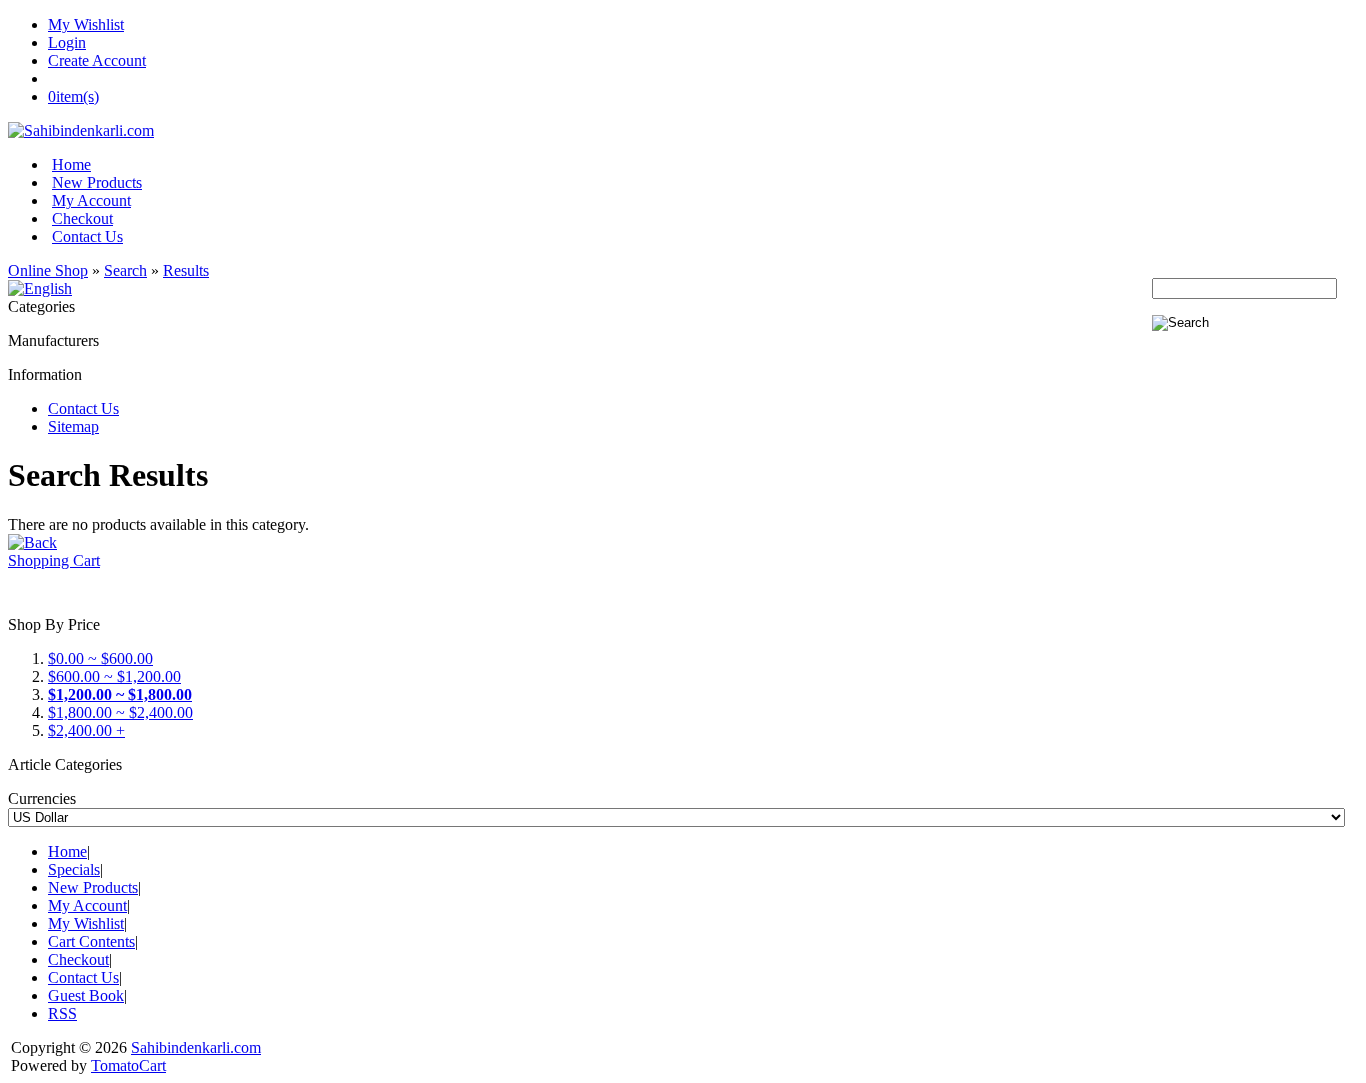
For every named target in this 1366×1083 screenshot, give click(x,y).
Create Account (97, 60)
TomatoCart (128, 1065)
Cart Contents (91, 941)
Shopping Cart (54, 560)
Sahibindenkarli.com (196, 1047)
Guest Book (86, 995)
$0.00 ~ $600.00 (100, 658)
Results (186, 270)
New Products (97, 182)
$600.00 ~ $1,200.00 (114, 676)
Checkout (82, 218)
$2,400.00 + (86, 730)
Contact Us (87, 236)
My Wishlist (86, 24)
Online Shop (48, 270)
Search (125, 270)
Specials (74, 869)
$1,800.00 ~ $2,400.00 (120, 712)
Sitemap (73, 426)
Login (67, 42)
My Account (91, 200)
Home (71, 164)
